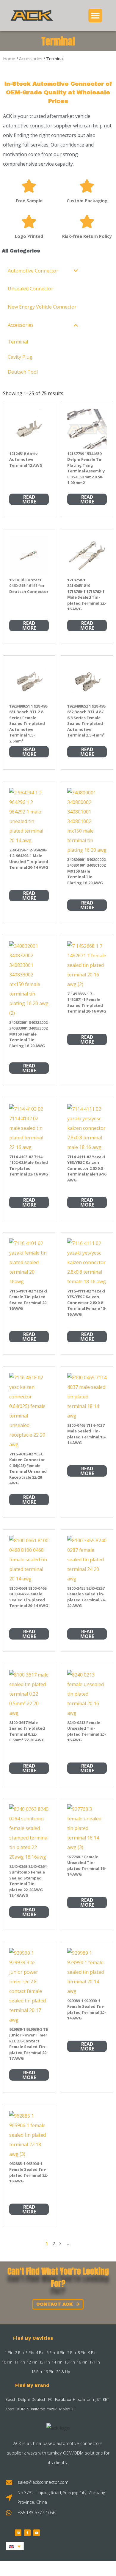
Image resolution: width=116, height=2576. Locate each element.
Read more (29, 499)
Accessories (31, 58)
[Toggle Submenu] (76, 271)
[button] (95, 16)
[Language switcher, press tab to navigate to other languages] (15, 2546)
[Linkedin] (18, 2533)
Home (9, 58)
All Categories (21, 251)
